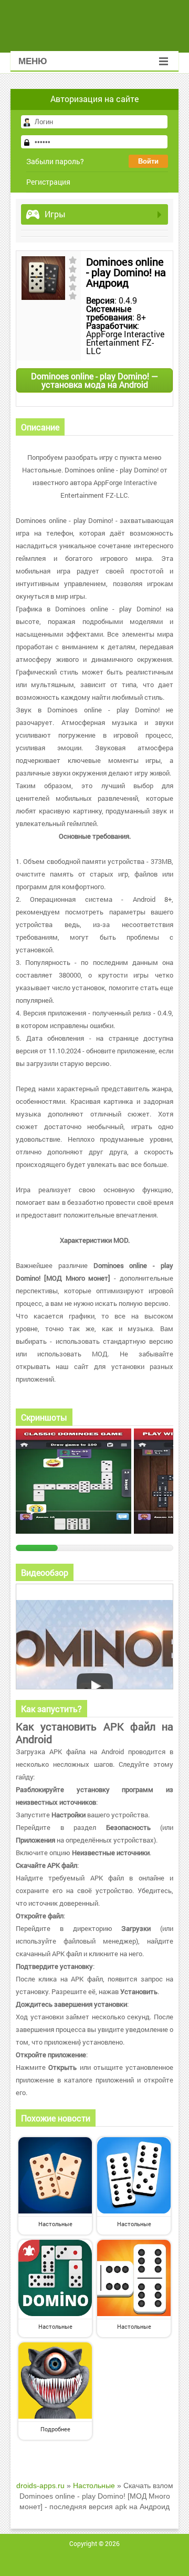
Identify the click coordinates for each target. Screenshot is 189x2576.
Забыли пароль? (55, 161)
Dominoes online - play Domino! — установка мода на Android (94, 380)
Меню (33, 61)
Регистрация (48, 182)
